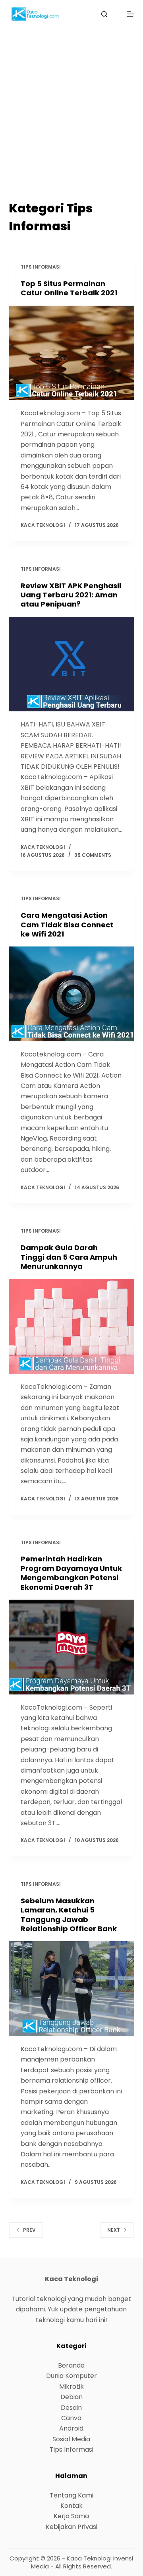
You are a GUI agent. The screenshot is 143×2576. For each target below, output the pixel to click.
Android (71, 2428)
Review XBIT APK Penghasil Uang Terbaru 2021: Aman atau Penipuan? (71, 595)
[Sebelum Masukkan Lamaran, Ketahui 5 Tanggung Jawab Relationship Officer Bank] (72, 1989)
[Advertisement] (71, 124)
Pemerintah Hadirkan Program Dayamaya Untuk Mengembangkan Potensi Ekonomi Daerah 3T (71, 1573)
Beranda (71, 2365)
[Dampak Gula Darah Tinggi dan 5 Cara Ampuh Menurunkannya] (72, 1326)
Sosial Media (71, 2439)
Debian (71, 2397)
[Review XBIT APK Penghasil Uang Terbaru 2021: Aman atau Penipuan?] (72, 664)
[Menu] (131, 14)
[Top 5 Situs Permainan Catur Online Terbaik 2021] (72, 353)
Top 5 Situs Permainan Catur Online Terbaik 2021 (69, 288)
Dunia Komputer (71, 2376)
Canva (71, 2418)
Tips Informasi (41, 267)
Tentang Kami (71, 2495)
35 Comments (93, 855)
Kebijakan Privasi (71, 2527)
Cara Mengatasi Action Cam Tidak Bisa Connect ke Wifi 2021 (67, 925)
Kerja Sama (71, 2516)
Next (114, 2230)
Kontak (71, 2506)
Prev (29, 2230)
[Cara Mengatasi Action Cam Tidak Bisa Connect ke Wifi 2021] (72, 994)
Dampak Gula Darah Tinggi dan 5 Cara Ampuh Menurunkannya (69, 1257)
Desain (71, 2408)
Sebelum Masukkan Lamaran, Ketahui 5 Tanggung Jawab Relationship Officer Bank (69, 1915)
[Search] (104, 14)
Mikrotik (71, 2387)
